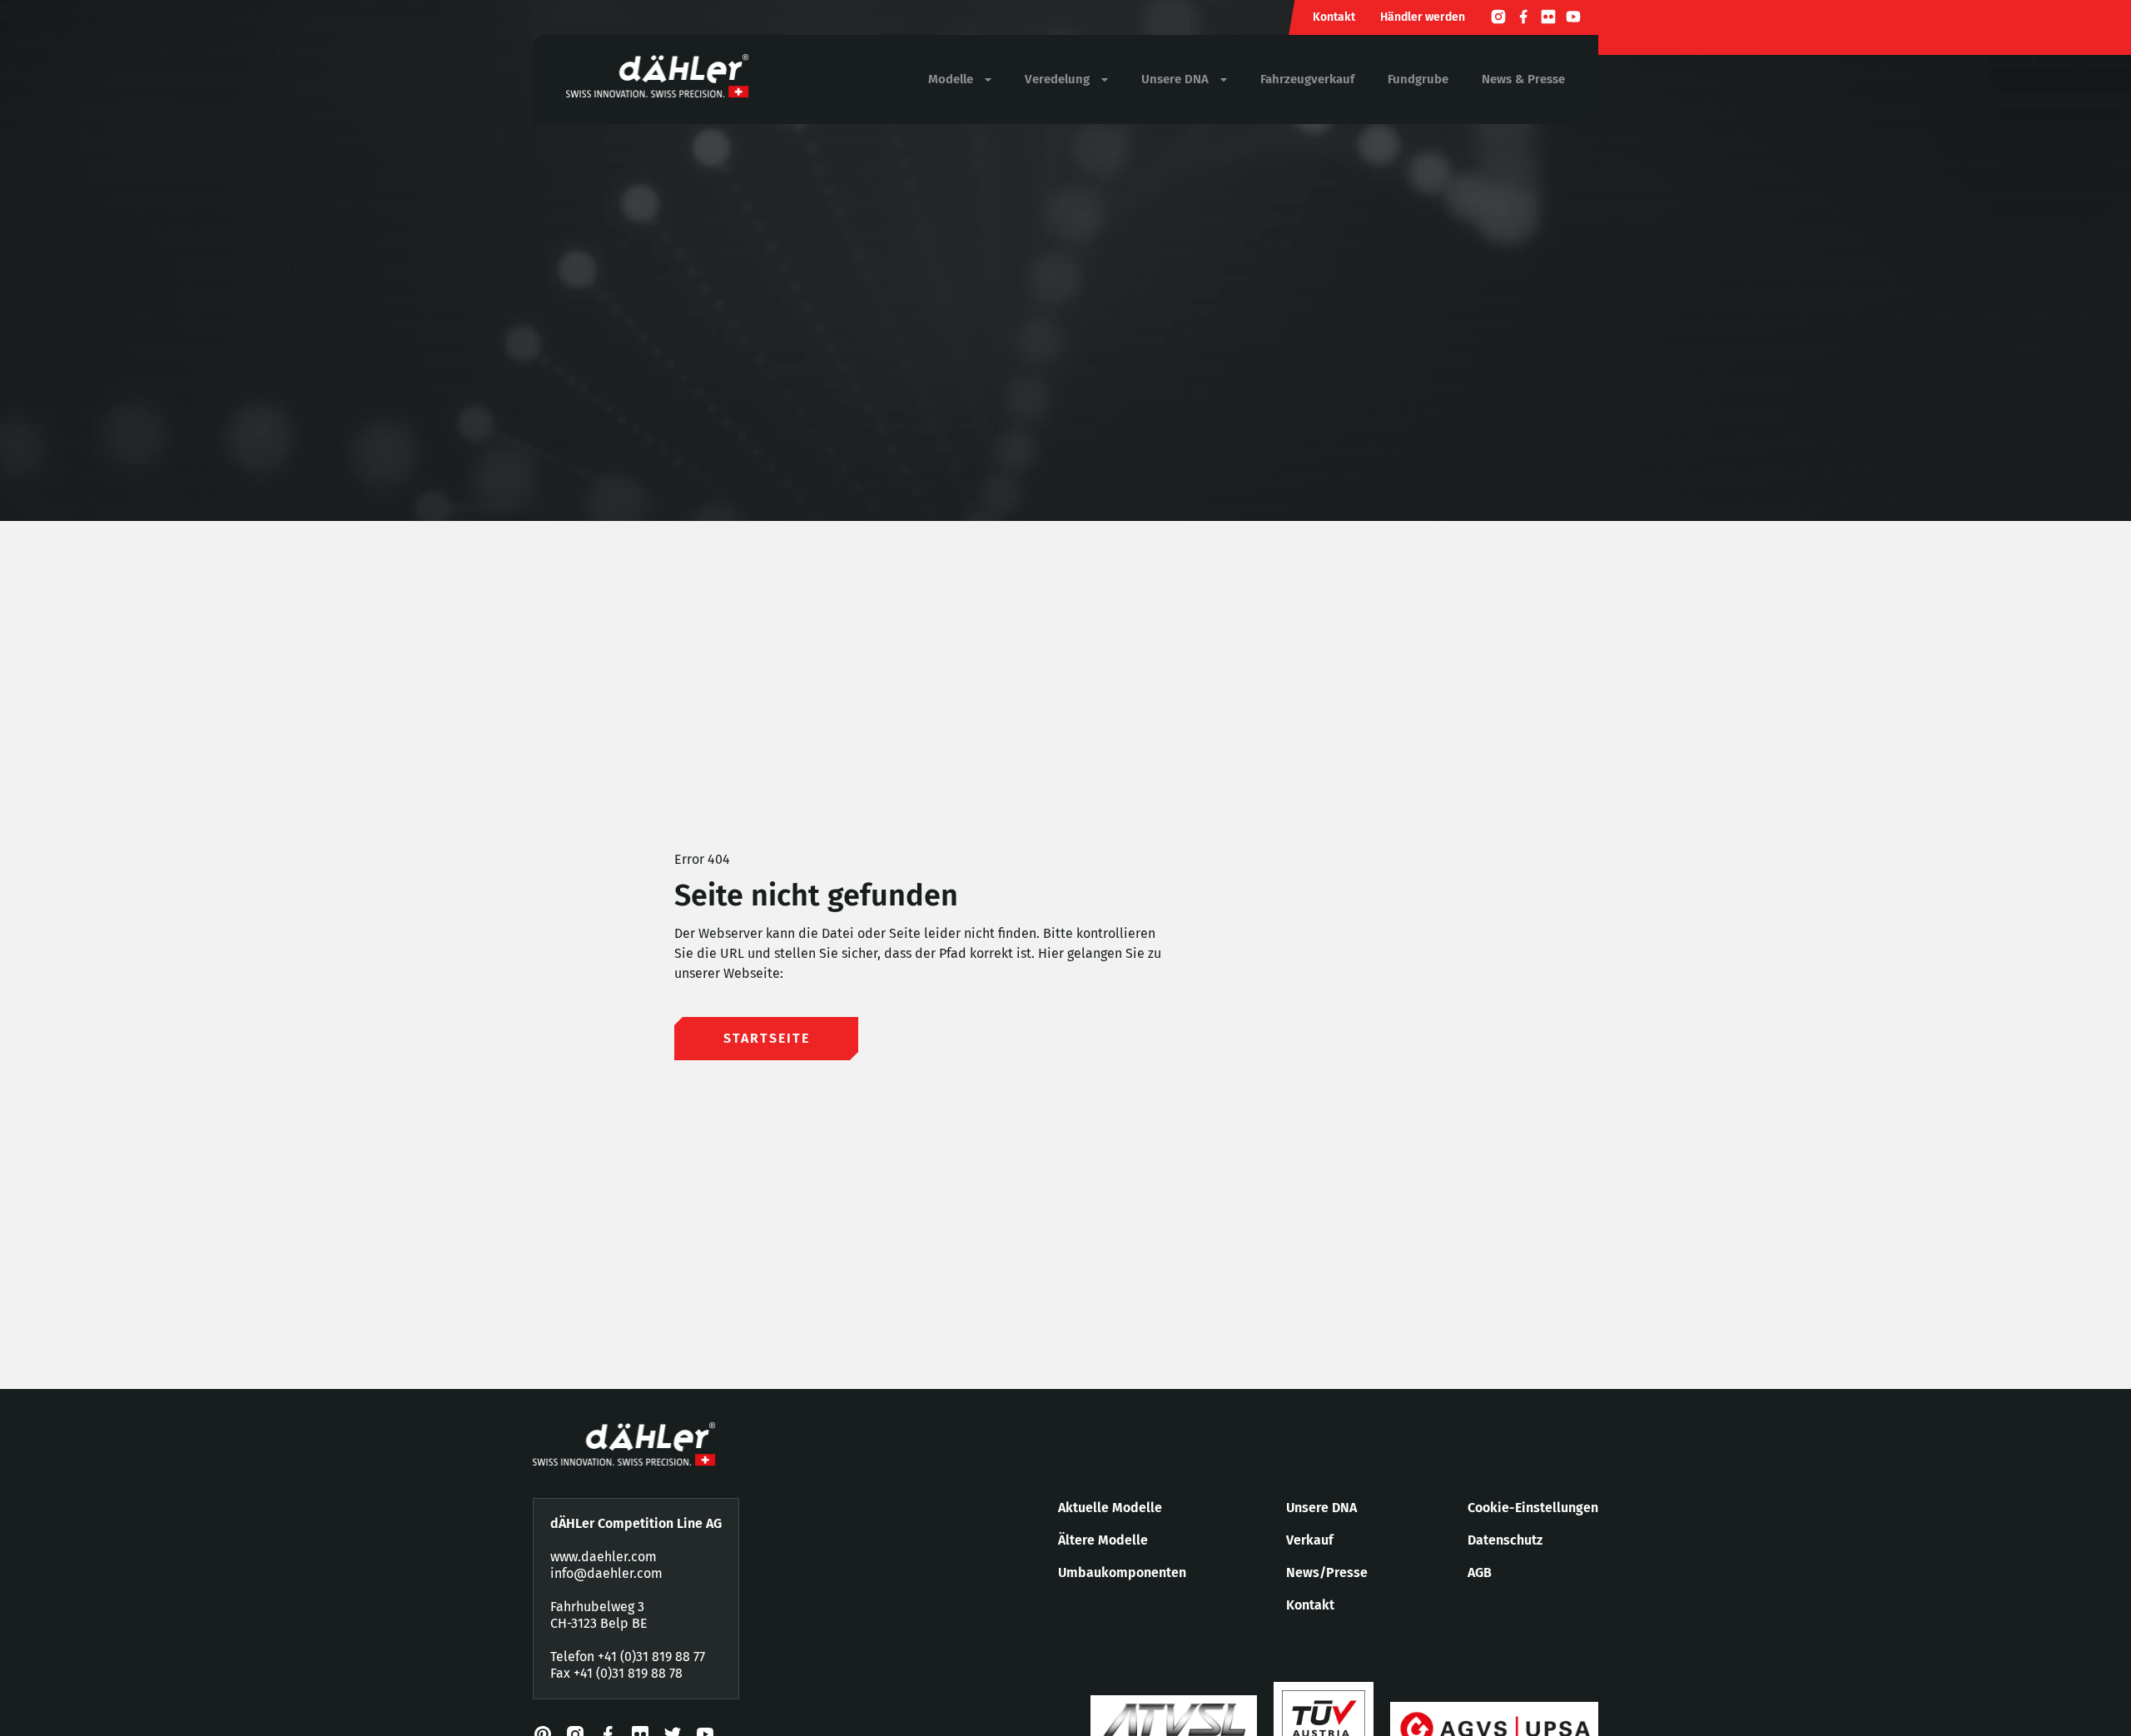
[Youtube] (1573, 19)
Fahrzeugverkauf (1307, 79)
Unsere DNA (1321, 1508)
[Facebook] (1523, 19)
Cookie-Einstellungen (1533, 1508)
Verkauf (1310, 1540)
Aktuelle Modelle (1110, 1508)
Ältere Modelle (1103, 1540)
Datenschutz (1505, 1540)
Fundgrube (1418, 79)
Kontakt (1334, 17)
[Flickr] (1548, 19)
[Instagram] (1498, 19)
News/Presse (1327, 1572)
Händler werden (1423, 17)
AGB (1480, 1572)
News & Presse (1523, 79)
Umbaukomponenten (1122, 1572)
